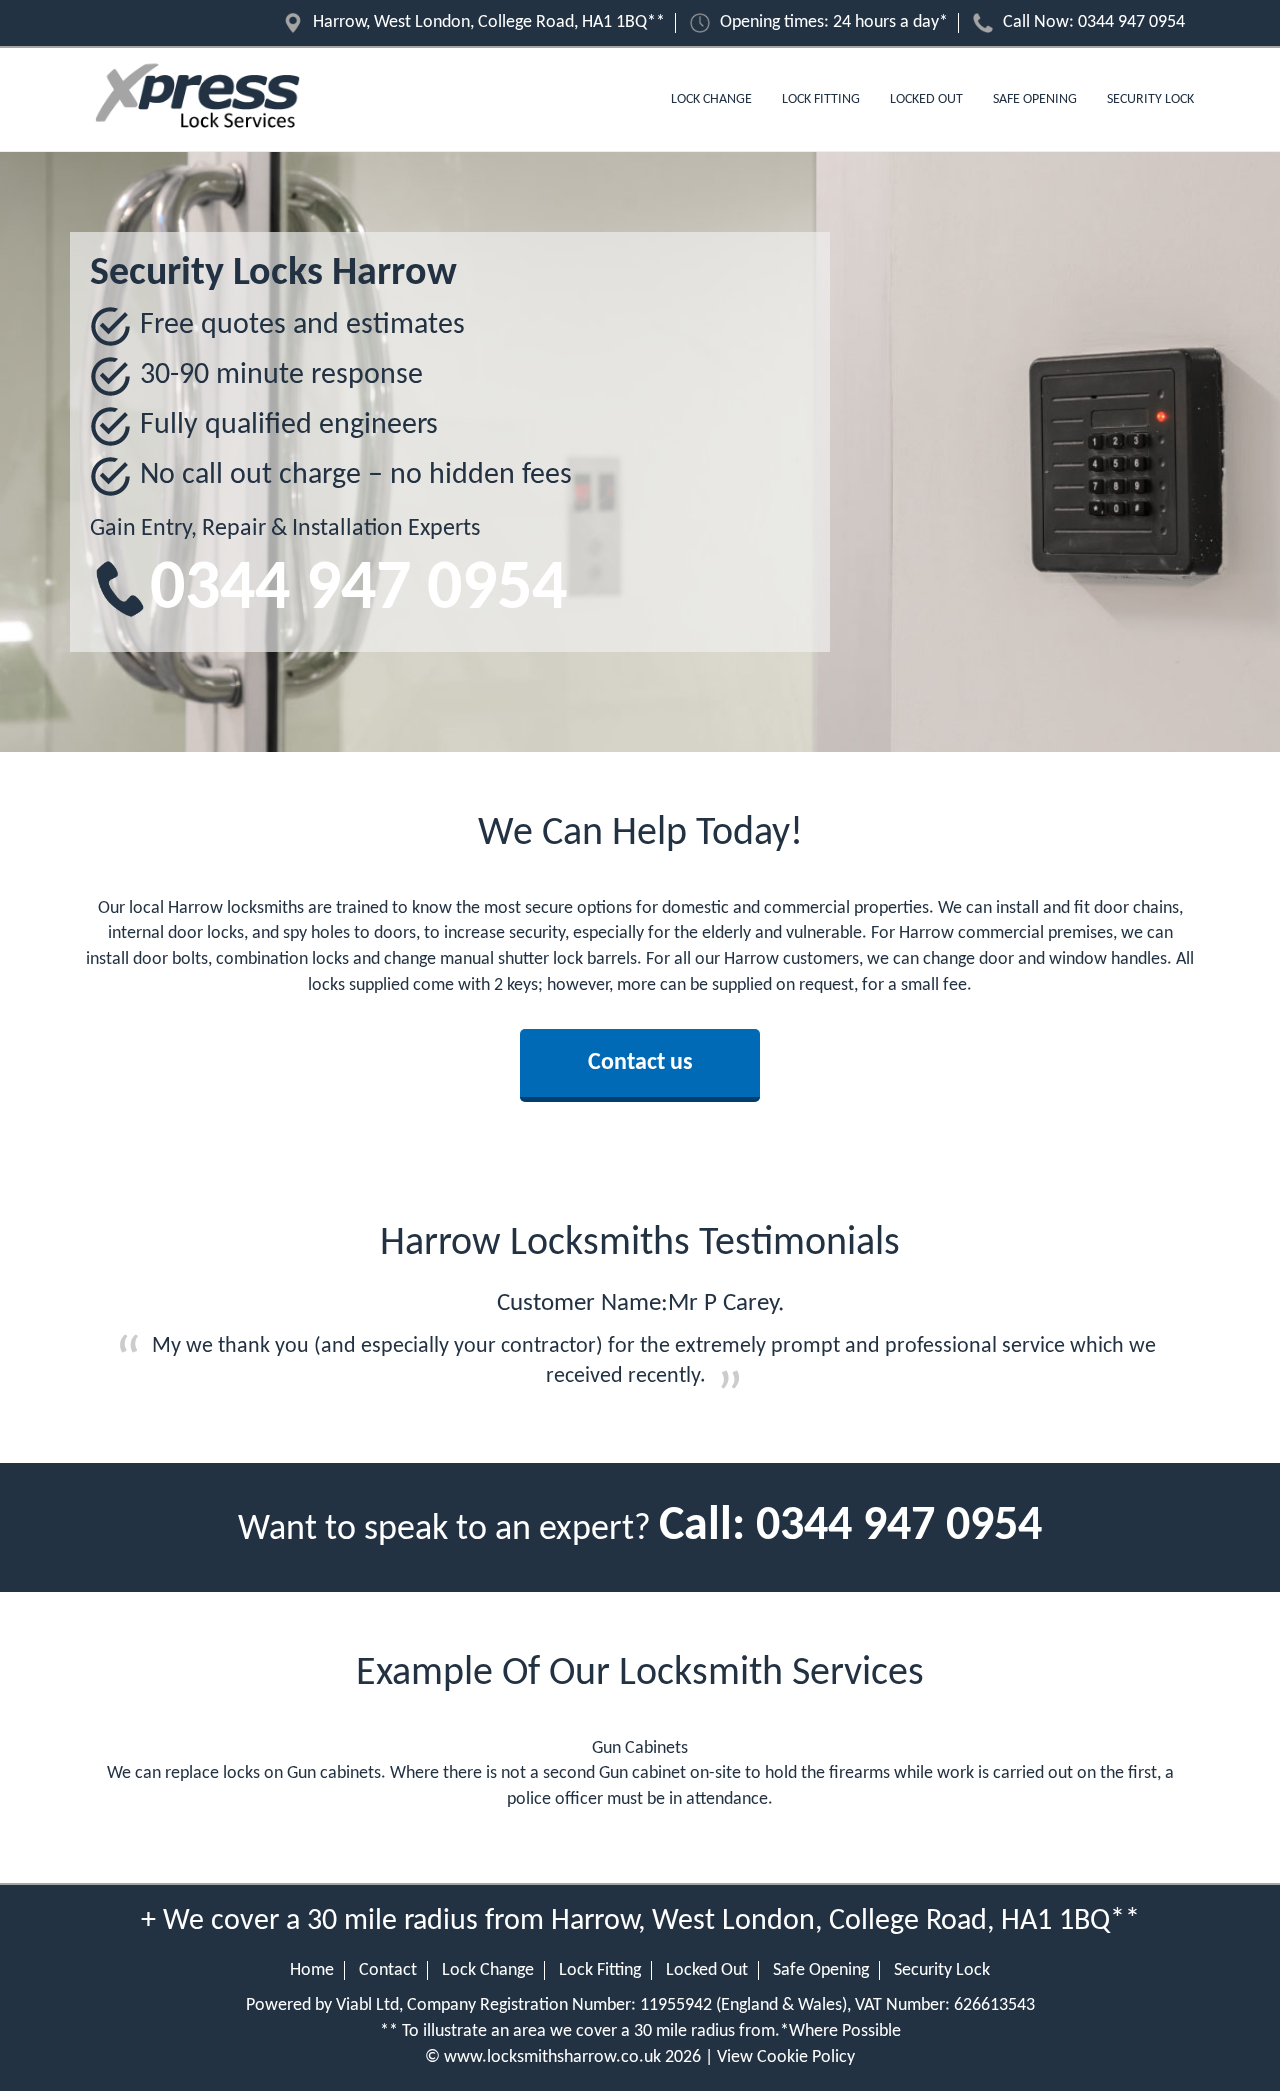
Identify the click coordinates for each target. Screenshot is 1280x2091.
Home (312, 1970)
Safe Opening (1035, 99)
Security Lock (1150, 99)
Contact (388, 1970)
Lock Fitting (821, 99)
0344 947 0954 (1131, 22)
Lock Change (711, 99)
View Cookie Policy (786, 2057)
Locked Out (926, 99)
